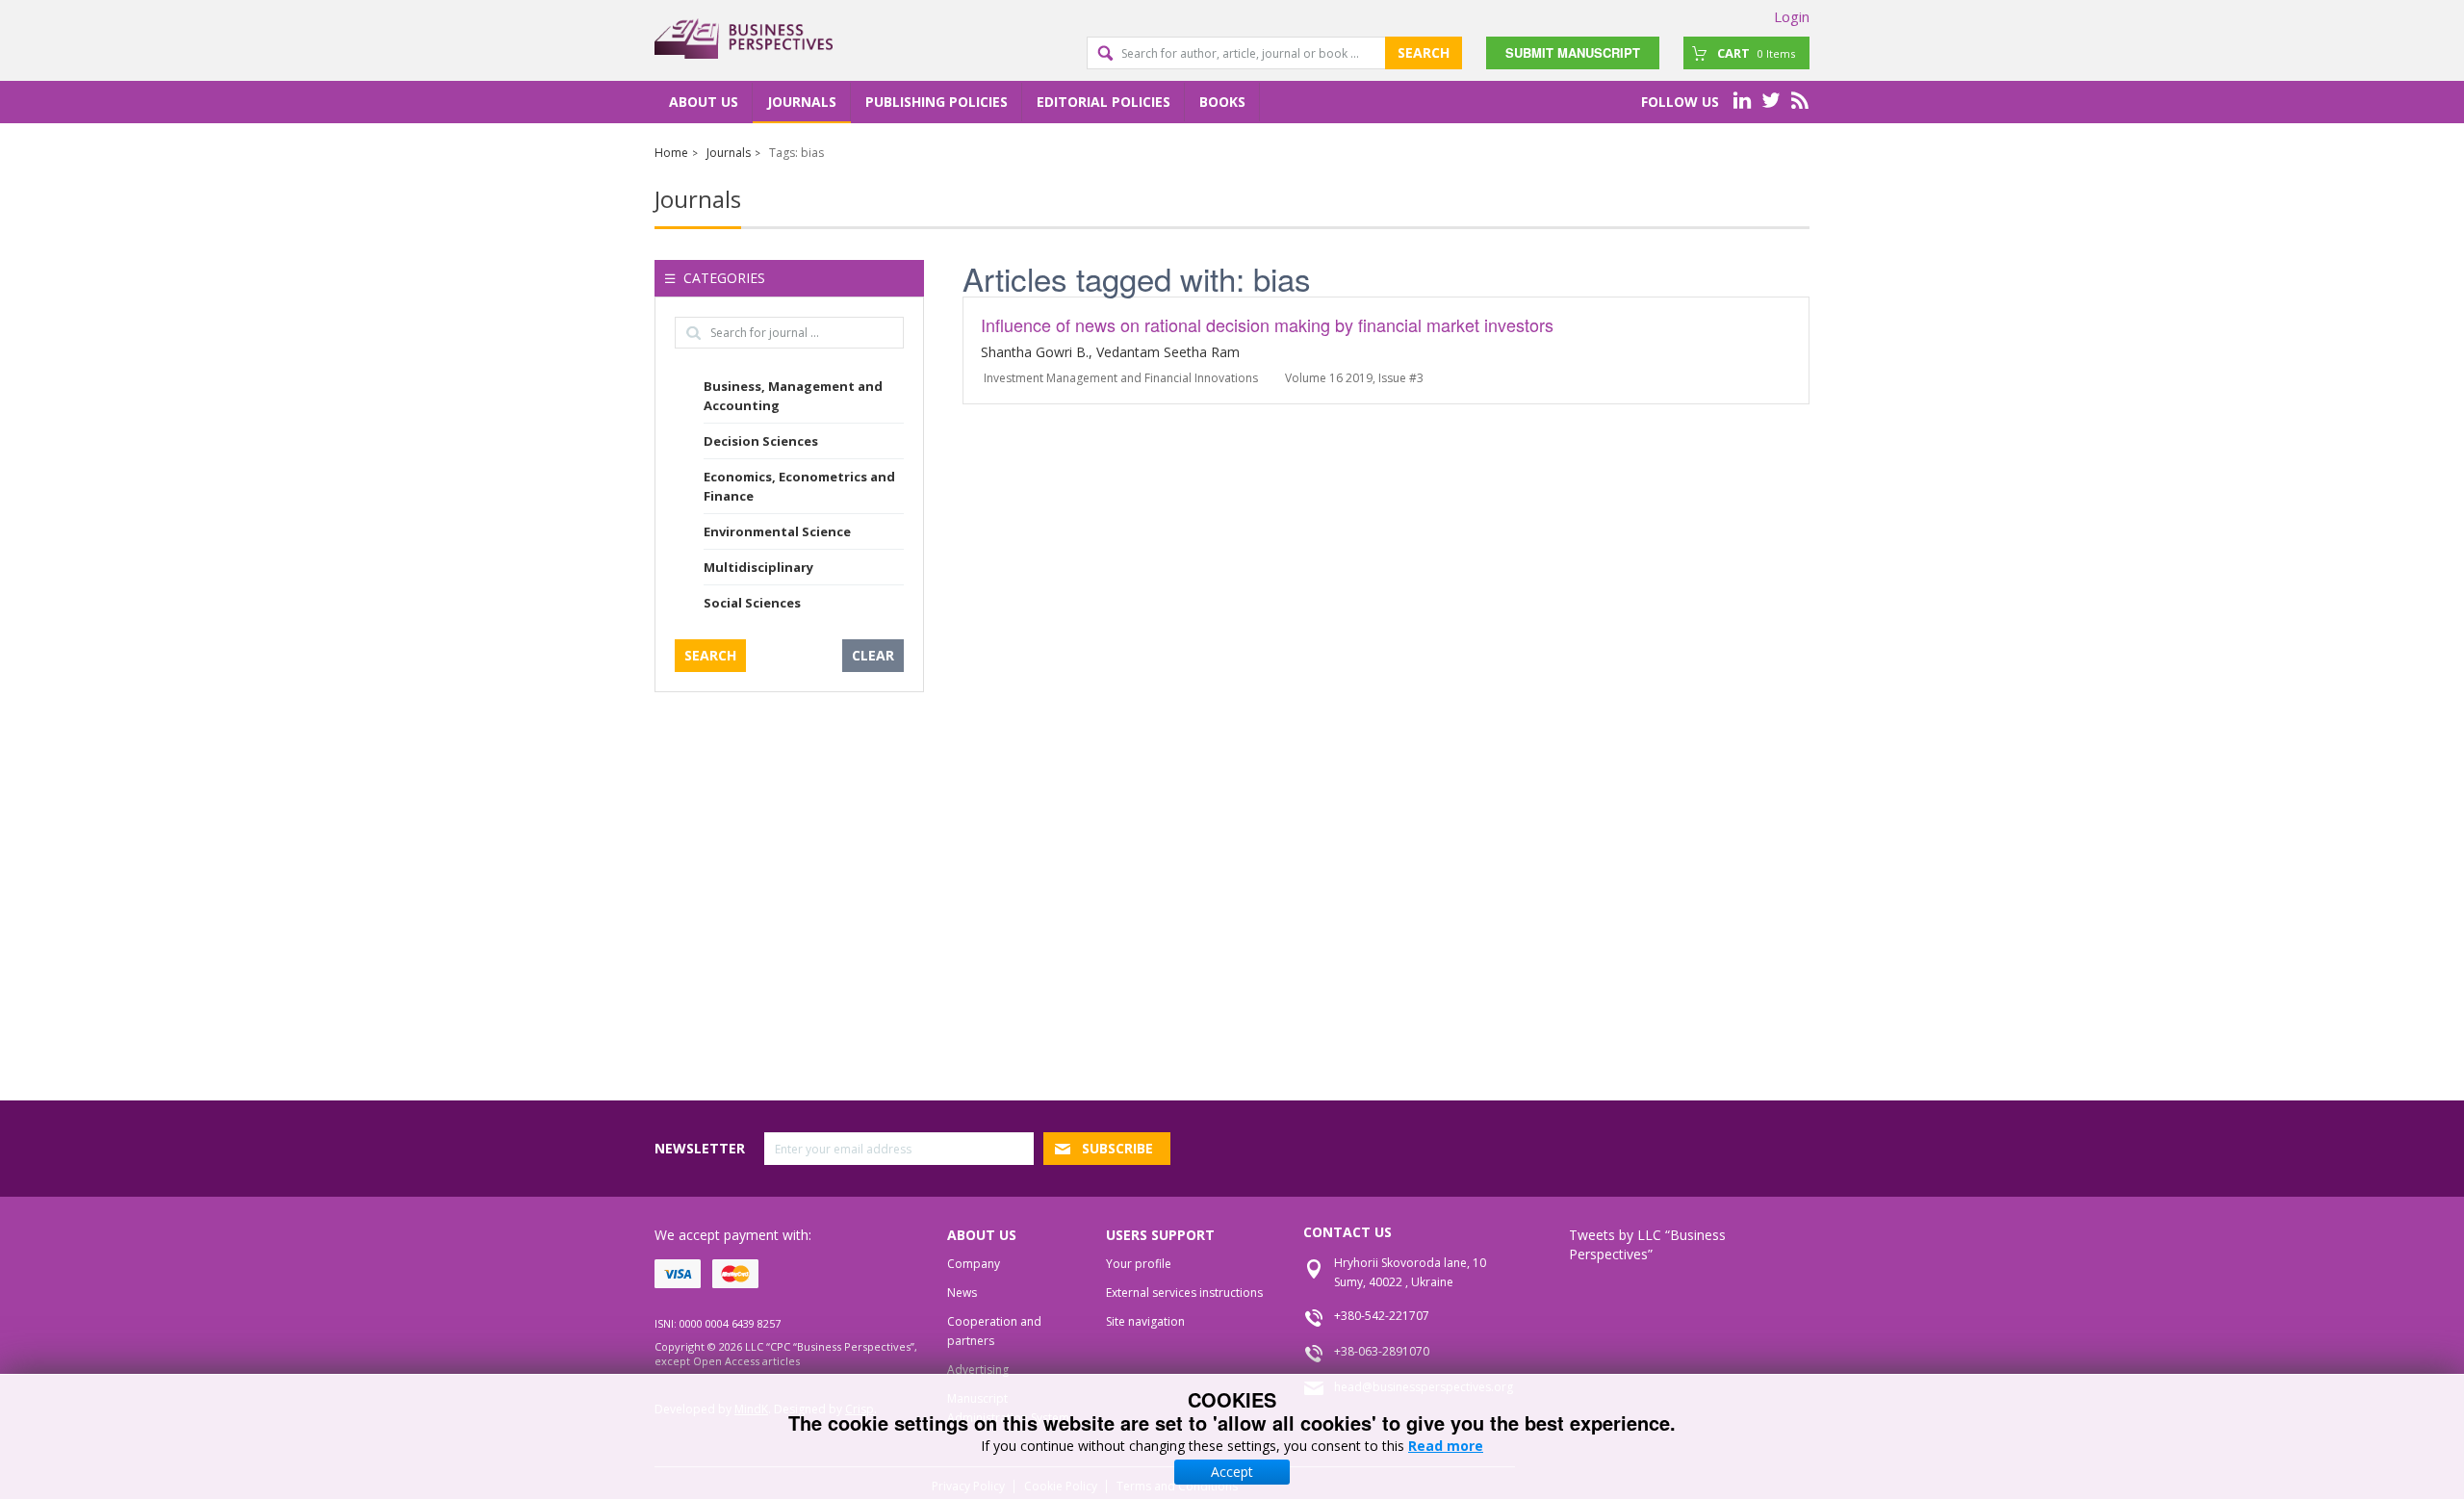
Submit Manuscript (1573, 52)
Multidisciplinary (758, 567)
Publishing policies (937, 102)
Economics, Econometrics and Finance (799, 486)
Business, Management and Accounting (793, 396)
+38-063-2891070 (1382, 1351)
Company (974, 1264)
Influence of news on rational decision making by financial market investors (1267, 324)
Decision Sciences (761, 441)
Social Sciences (752, 603)
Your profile (1139, 1264)
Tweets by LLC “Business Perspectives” (1647, 1244)
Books (1222, 102)
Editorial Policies (1104, 102)
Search (1424, 52)
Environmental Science (777, 531)
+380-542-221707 (1382, 1316)
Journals (802, 102)
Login (1792, 16)
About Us (704, 102)
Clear (873, 655)
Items (1756, 53)
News (962, 1293)
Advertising (978, 1370)
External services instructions (1184, 1293)
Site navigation (1145, 1321)
